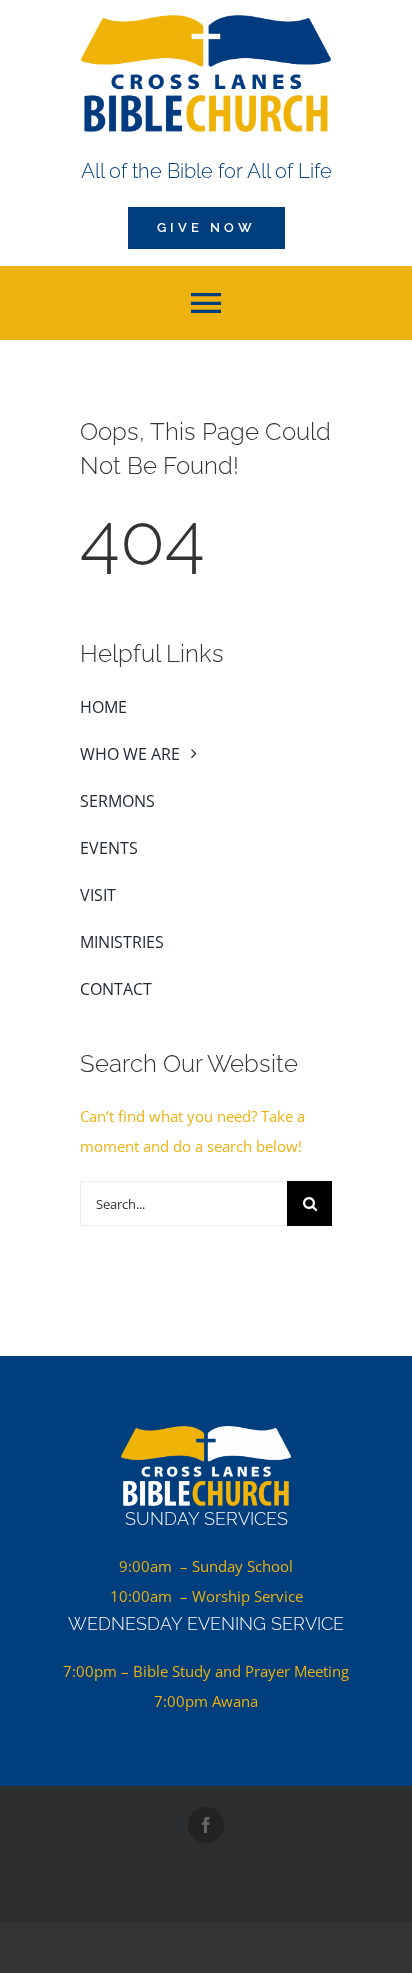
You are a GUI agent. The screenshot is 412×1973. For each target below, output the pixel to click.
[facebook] (206, 1825)
